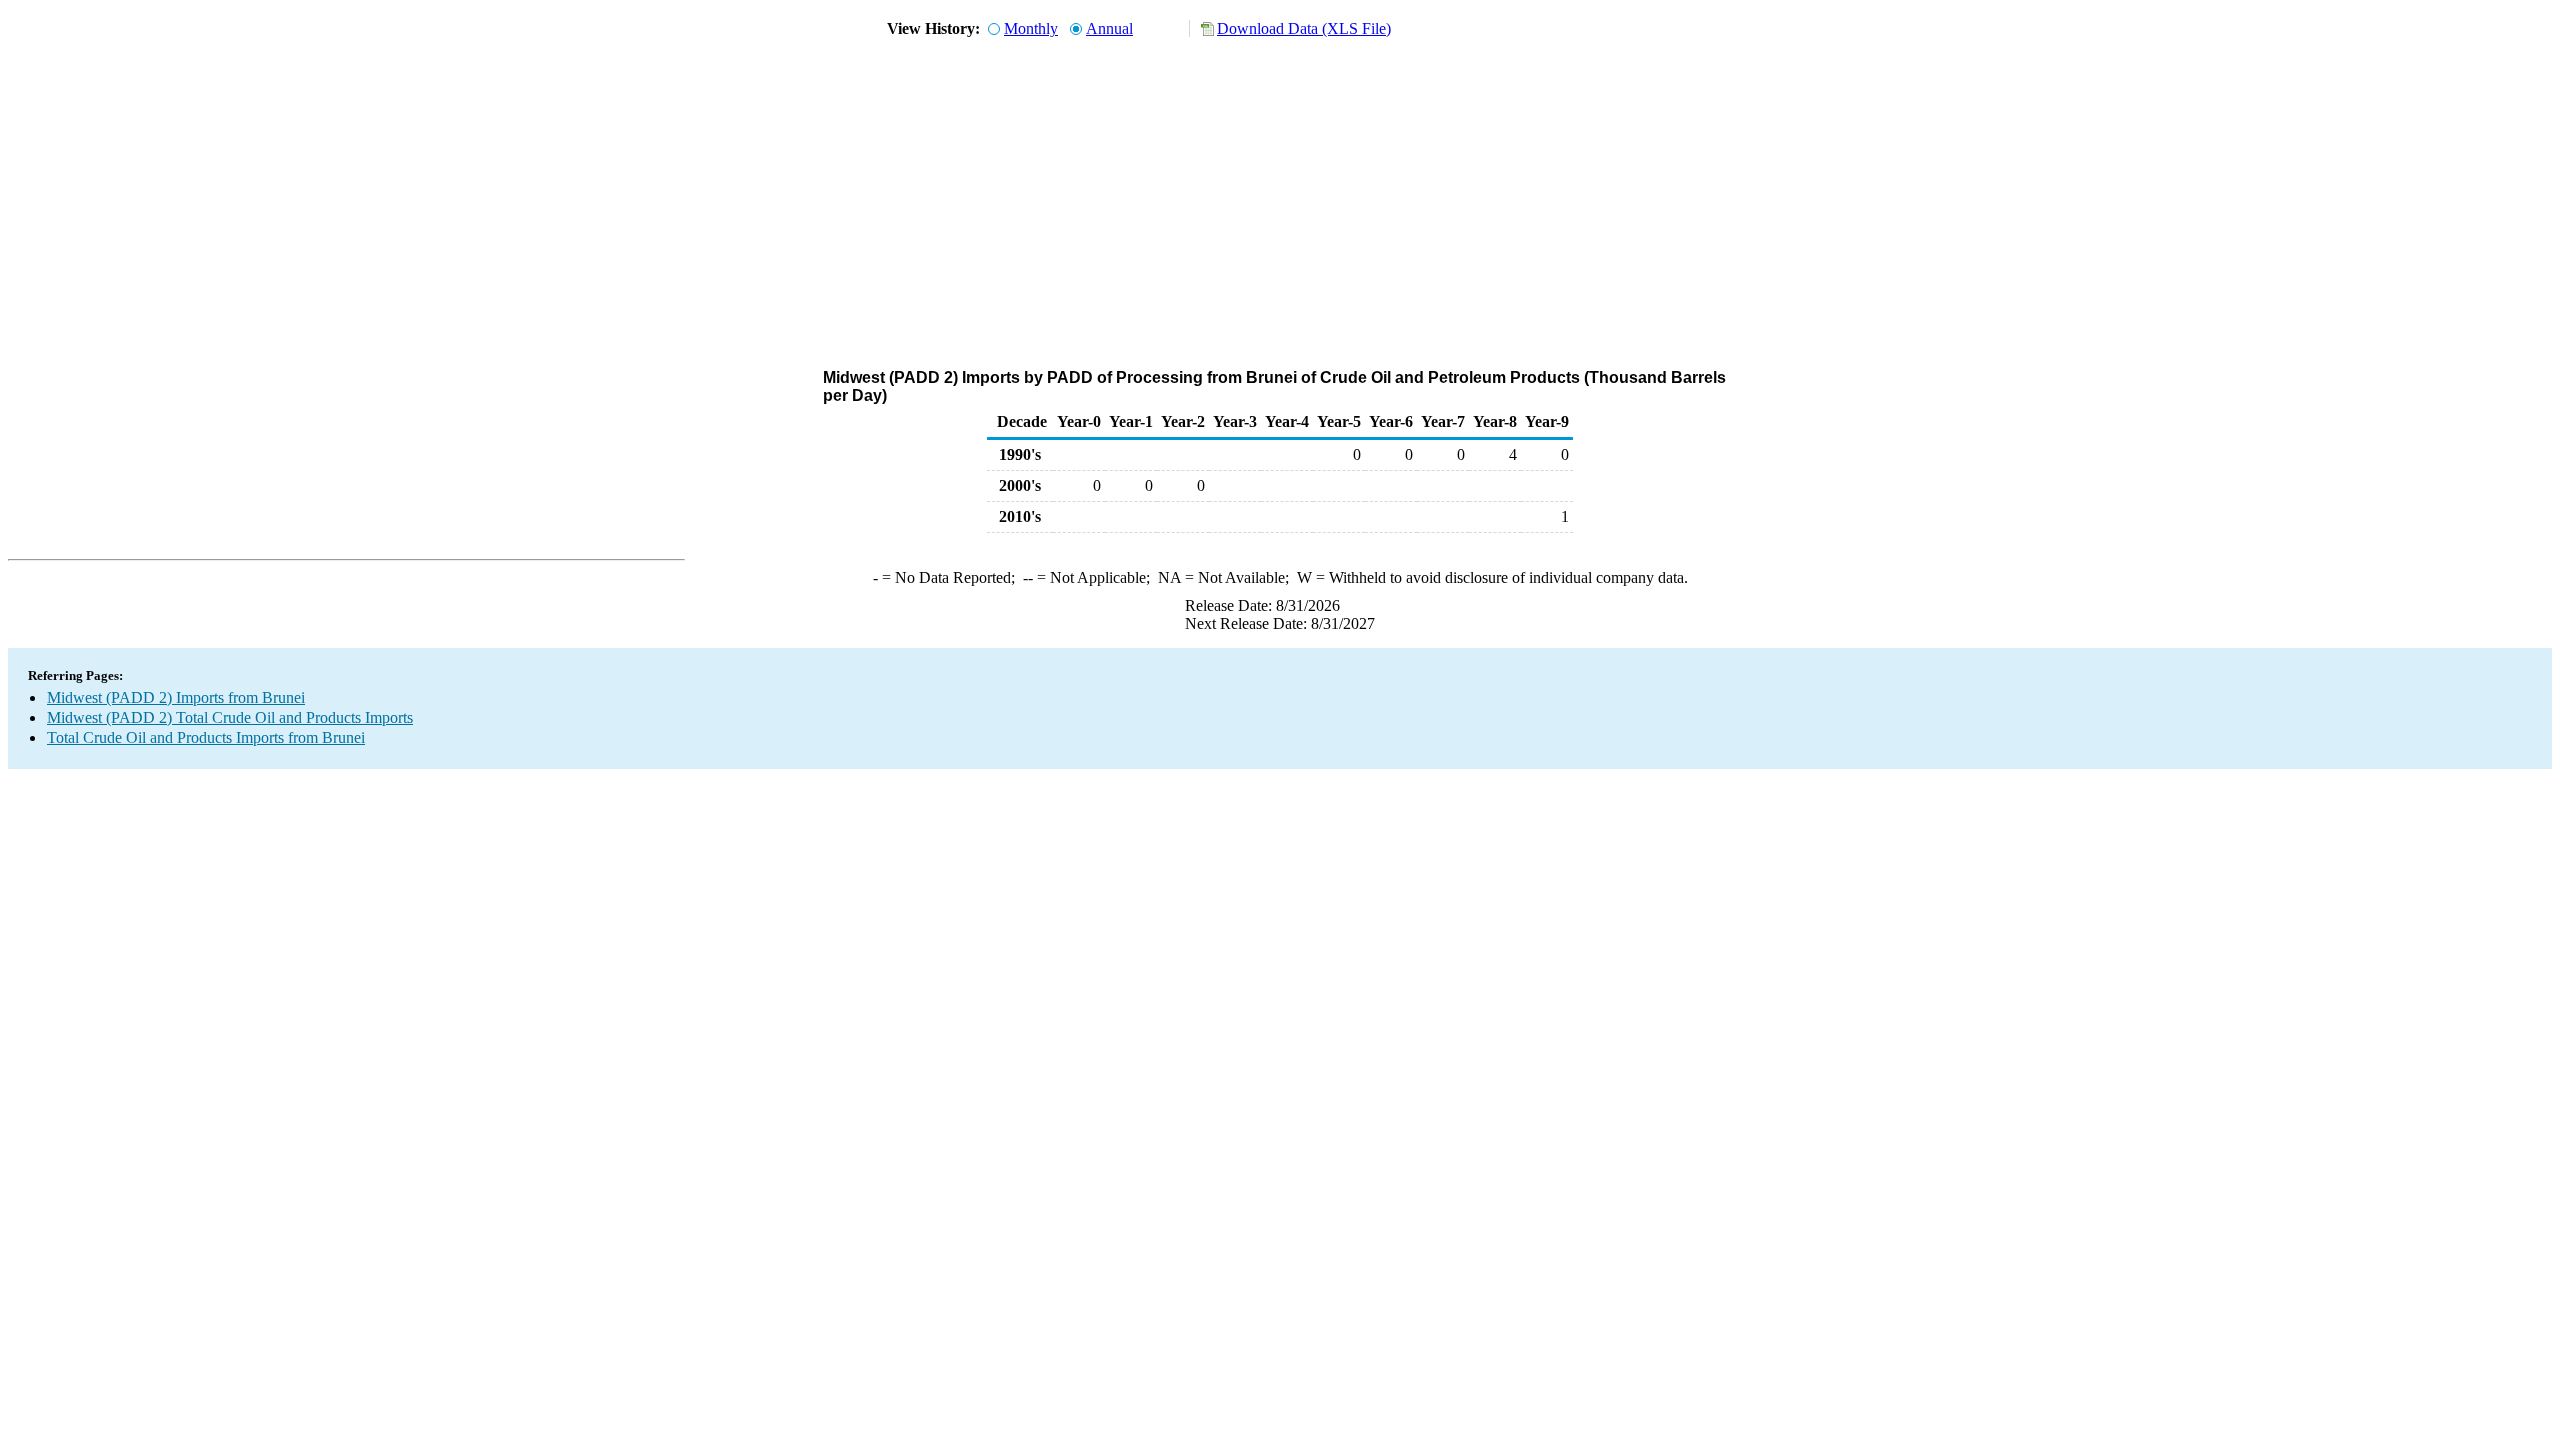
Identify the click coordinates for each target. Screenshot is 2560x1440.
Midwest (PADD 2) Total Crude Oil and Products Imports (230, 717)
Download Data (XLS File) (1304, 28)
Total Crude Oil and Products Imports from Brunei (206, 737)
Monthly (1031, 28)
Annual (1109, 28)
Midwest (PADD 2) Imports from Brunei (176, 697)
